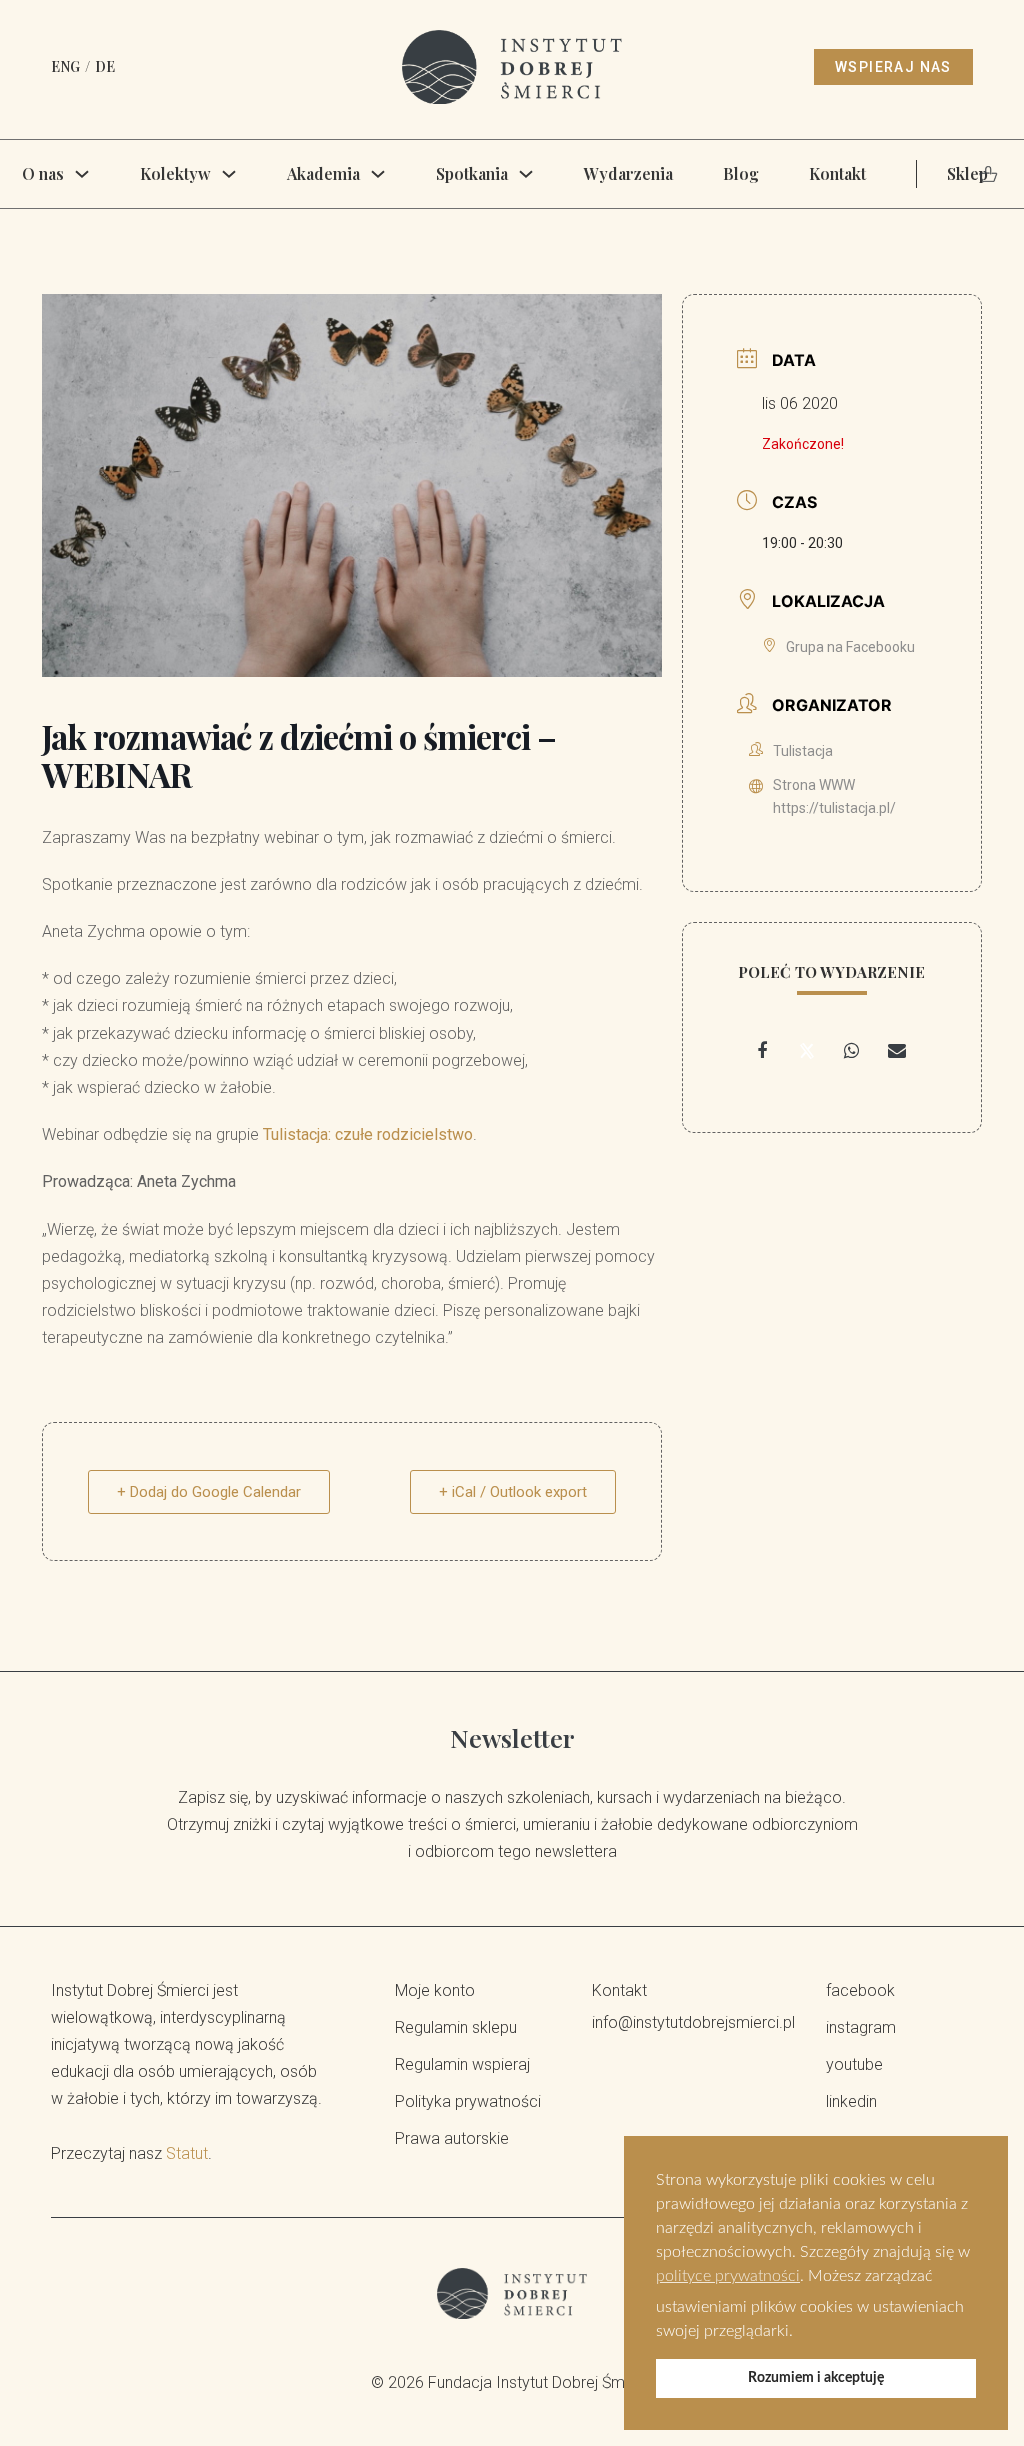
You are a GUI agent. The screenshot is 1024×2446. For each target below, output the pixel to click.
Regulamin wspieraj (462, 2064)
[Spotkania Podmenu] (526, 174)
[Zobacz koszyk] (988, 174)
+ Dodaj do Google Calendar (209, 1492)
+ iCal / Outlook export (513, 1492)
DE (105, 66)
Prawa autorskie (452, 2138)
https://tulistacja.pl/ (834, 808)
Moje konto (435, 1990)
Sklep (967, 173)
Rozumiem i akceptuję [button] (816, 2377)
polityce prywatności (728, 2276)
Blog (741, 173)
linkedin (851, 2101)
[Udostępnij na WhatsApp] (852, 1051)
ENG (65, 66)
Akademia (323, 173)
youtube (854, 2064)
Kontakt (837, 173)
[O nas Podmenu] (82, 174)
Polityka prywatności (468, 2101)
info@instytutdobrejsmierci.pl (684, 2022)
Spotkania (472, 173)
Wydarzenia (628, 173)
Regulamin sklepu (456, 2027)
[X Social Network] (807, 1051)
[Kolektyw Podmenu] (229, 174)
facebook (860, 1990)
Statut (187, 2153)
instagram (861, 2027)
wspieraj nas (893, 67)
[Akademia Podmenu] (378, 174)
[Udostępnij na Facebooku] (762, 1051)
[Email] (897, 1051)
